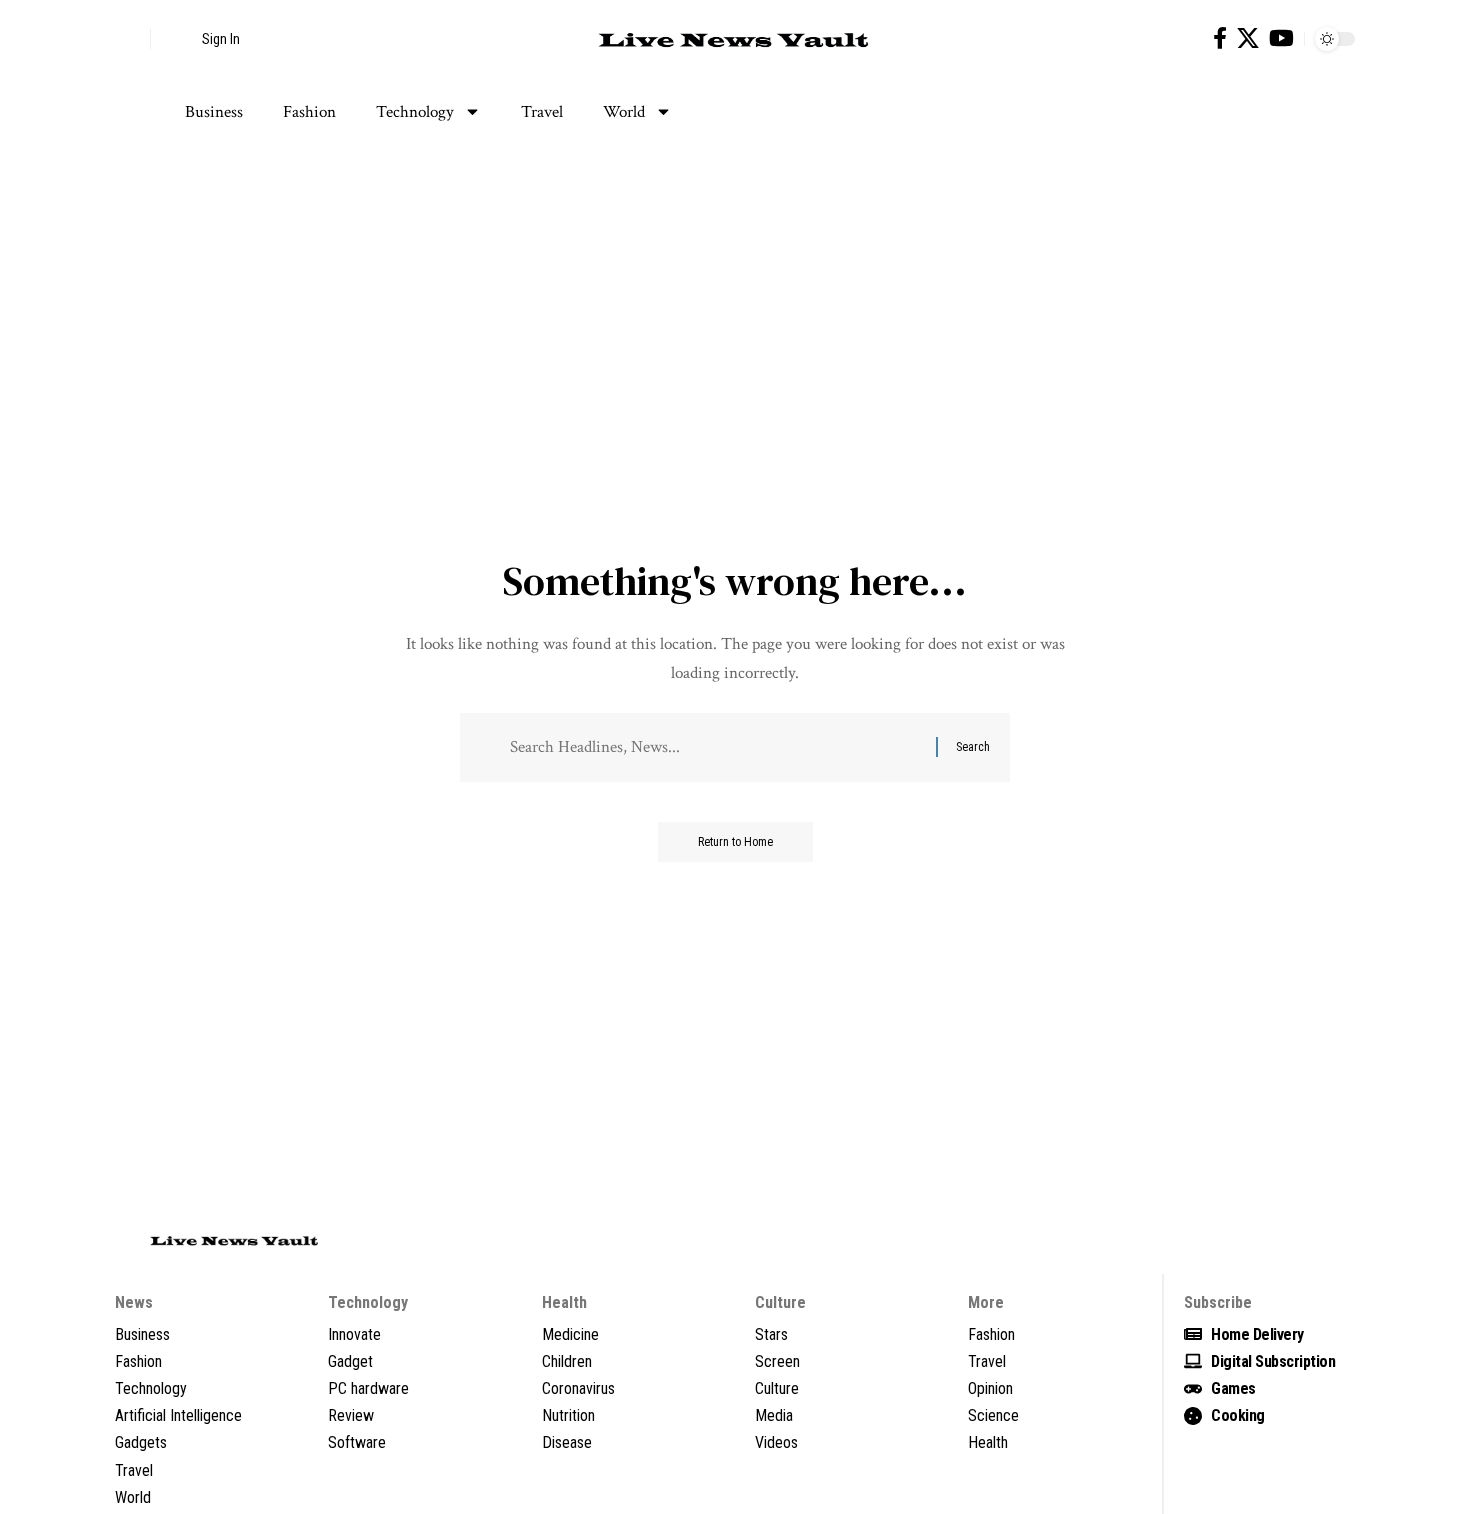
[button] (130, 39)
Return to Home (735, 842)
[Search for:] (715, 747)
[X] (1248, 38)
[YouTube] (1281, 38)
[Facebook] (1220, 38)
